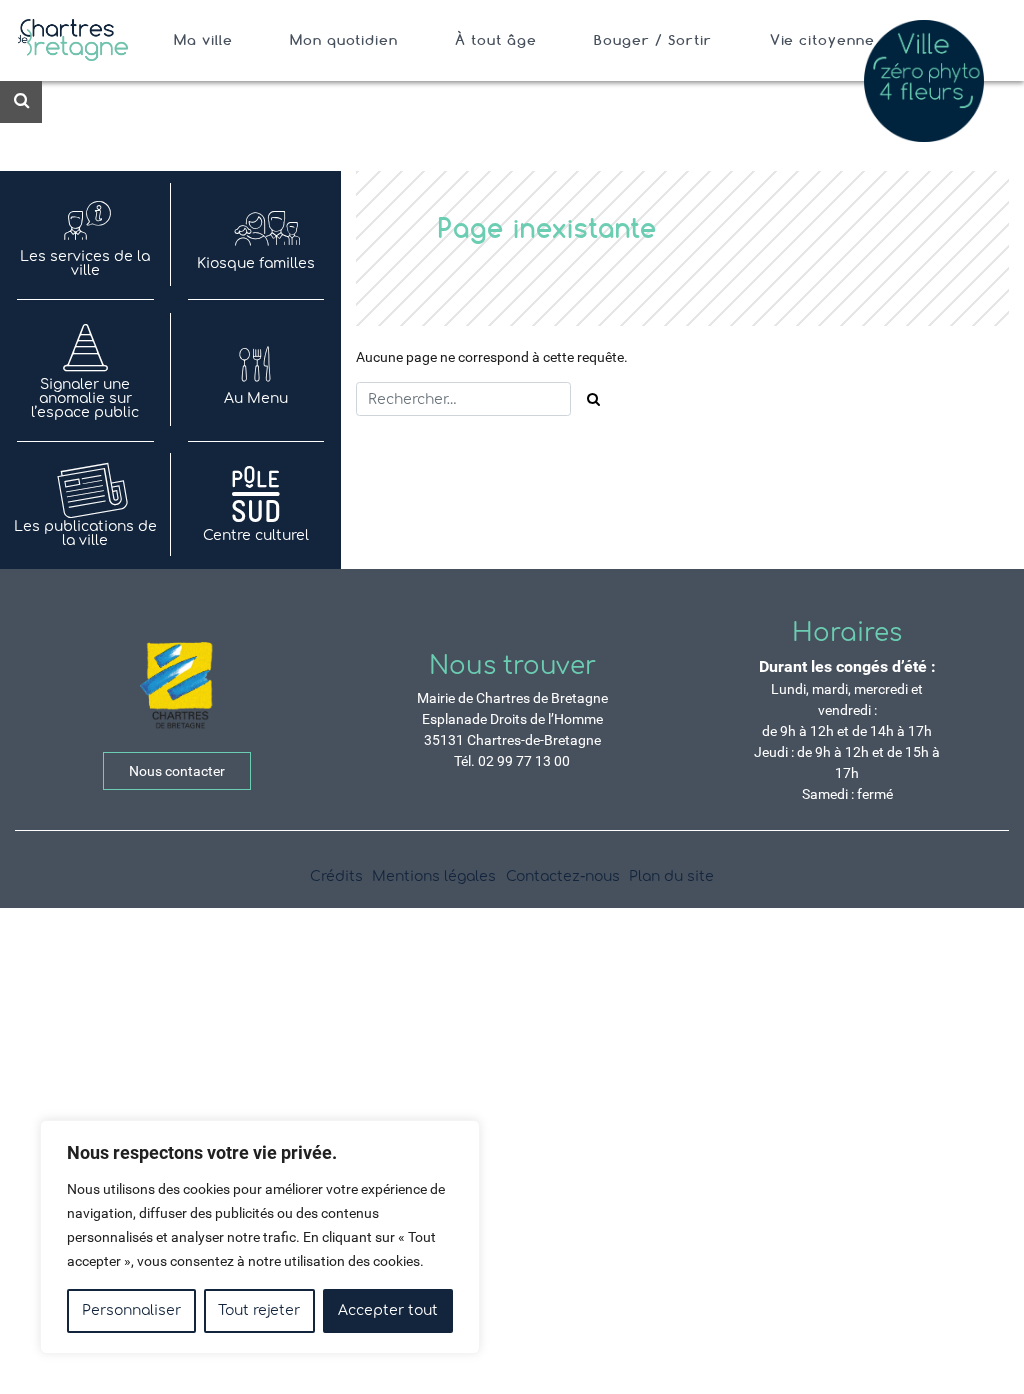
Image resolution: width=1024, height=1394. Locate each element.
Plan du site (671, 876)
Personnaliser (131, 1310)
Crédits (336, 876)
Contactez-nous (563, 876)
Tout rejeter (259, 1310)
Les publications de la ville (85, 533)
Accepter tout (388, 1310)
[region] (260, 1237)
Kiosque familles (256, 263)
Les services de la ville (85, 263)
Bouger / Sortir (653, 40)
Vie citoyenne (823, 40)
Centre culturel (256, 535)
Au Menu (256, 398)
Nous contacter (177, 771)
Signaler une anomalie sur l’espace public (85, 398)
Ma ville (203, 40)
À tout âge (496, 40)
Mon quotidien (344, 40)
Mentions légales (434, 876)
